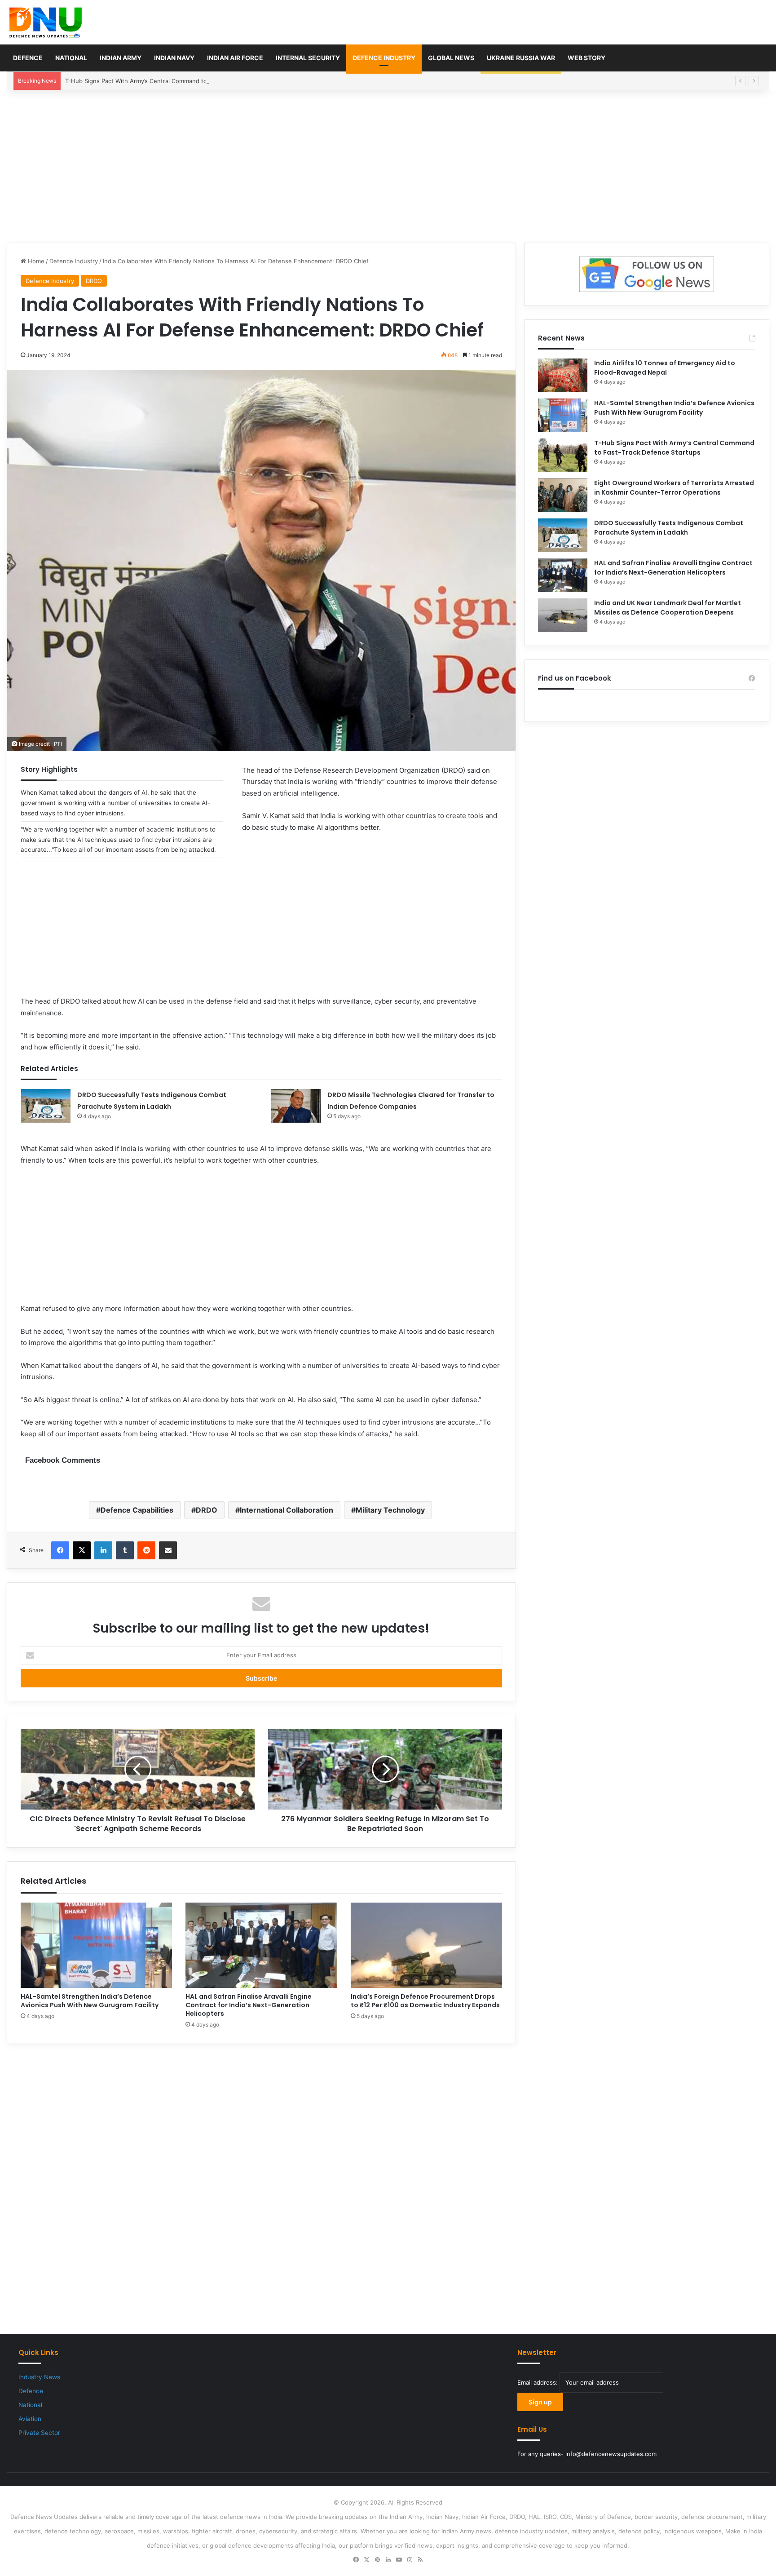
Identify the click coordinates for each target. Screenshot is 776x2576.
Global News (451, 58)
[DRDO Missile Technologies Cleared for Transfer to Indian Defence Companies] (296, 1106)
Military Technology (390, 1510)
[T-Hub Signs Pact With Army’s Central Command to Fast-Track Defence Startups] (563, 455)
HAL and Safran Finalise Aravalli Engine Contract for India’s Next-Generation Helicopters (249, 2005)
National (71, 58)
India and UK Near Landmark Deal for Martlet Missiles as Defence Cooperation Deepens (668, 608)
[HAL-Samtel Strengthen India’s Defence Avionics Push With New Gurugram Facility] (96, 1945)
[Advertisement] (388, 166)
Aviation (30, 2419)
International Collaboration (287, 1510)
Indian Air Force (235, 58)
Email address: (538, 2382)
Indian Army (121, 58)
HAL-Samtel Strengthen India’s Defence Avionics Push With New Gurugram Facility (90, 2001)
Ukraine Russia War (521, 58)
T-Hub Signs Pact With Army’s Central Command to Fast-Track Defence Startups (177, 81)
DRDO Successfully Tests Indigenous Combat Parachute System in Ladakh (669, 528)
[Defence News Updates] (46, 22)
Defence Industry (384, 58)
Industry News (39, 2377)
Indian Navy (174, 58)
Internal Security (308, 58)
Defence (28, 58)
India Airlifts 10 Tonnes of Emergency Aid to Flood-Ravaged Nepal (665, 368)
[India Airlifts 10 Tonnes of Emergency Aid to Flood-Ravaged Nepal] (563, 375)
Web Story (586, 58)
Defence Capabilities (137, 1510)
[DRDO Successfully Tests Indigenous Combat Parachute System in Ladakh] (46, 1106)
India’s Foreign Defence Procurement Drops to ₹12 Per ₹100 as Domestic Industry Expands (425, 2001)
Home (35, 261)
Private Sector (39, 2433)
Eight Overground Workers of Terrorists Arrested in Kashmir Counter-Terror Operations (674, 488)
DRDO (94, 281)
